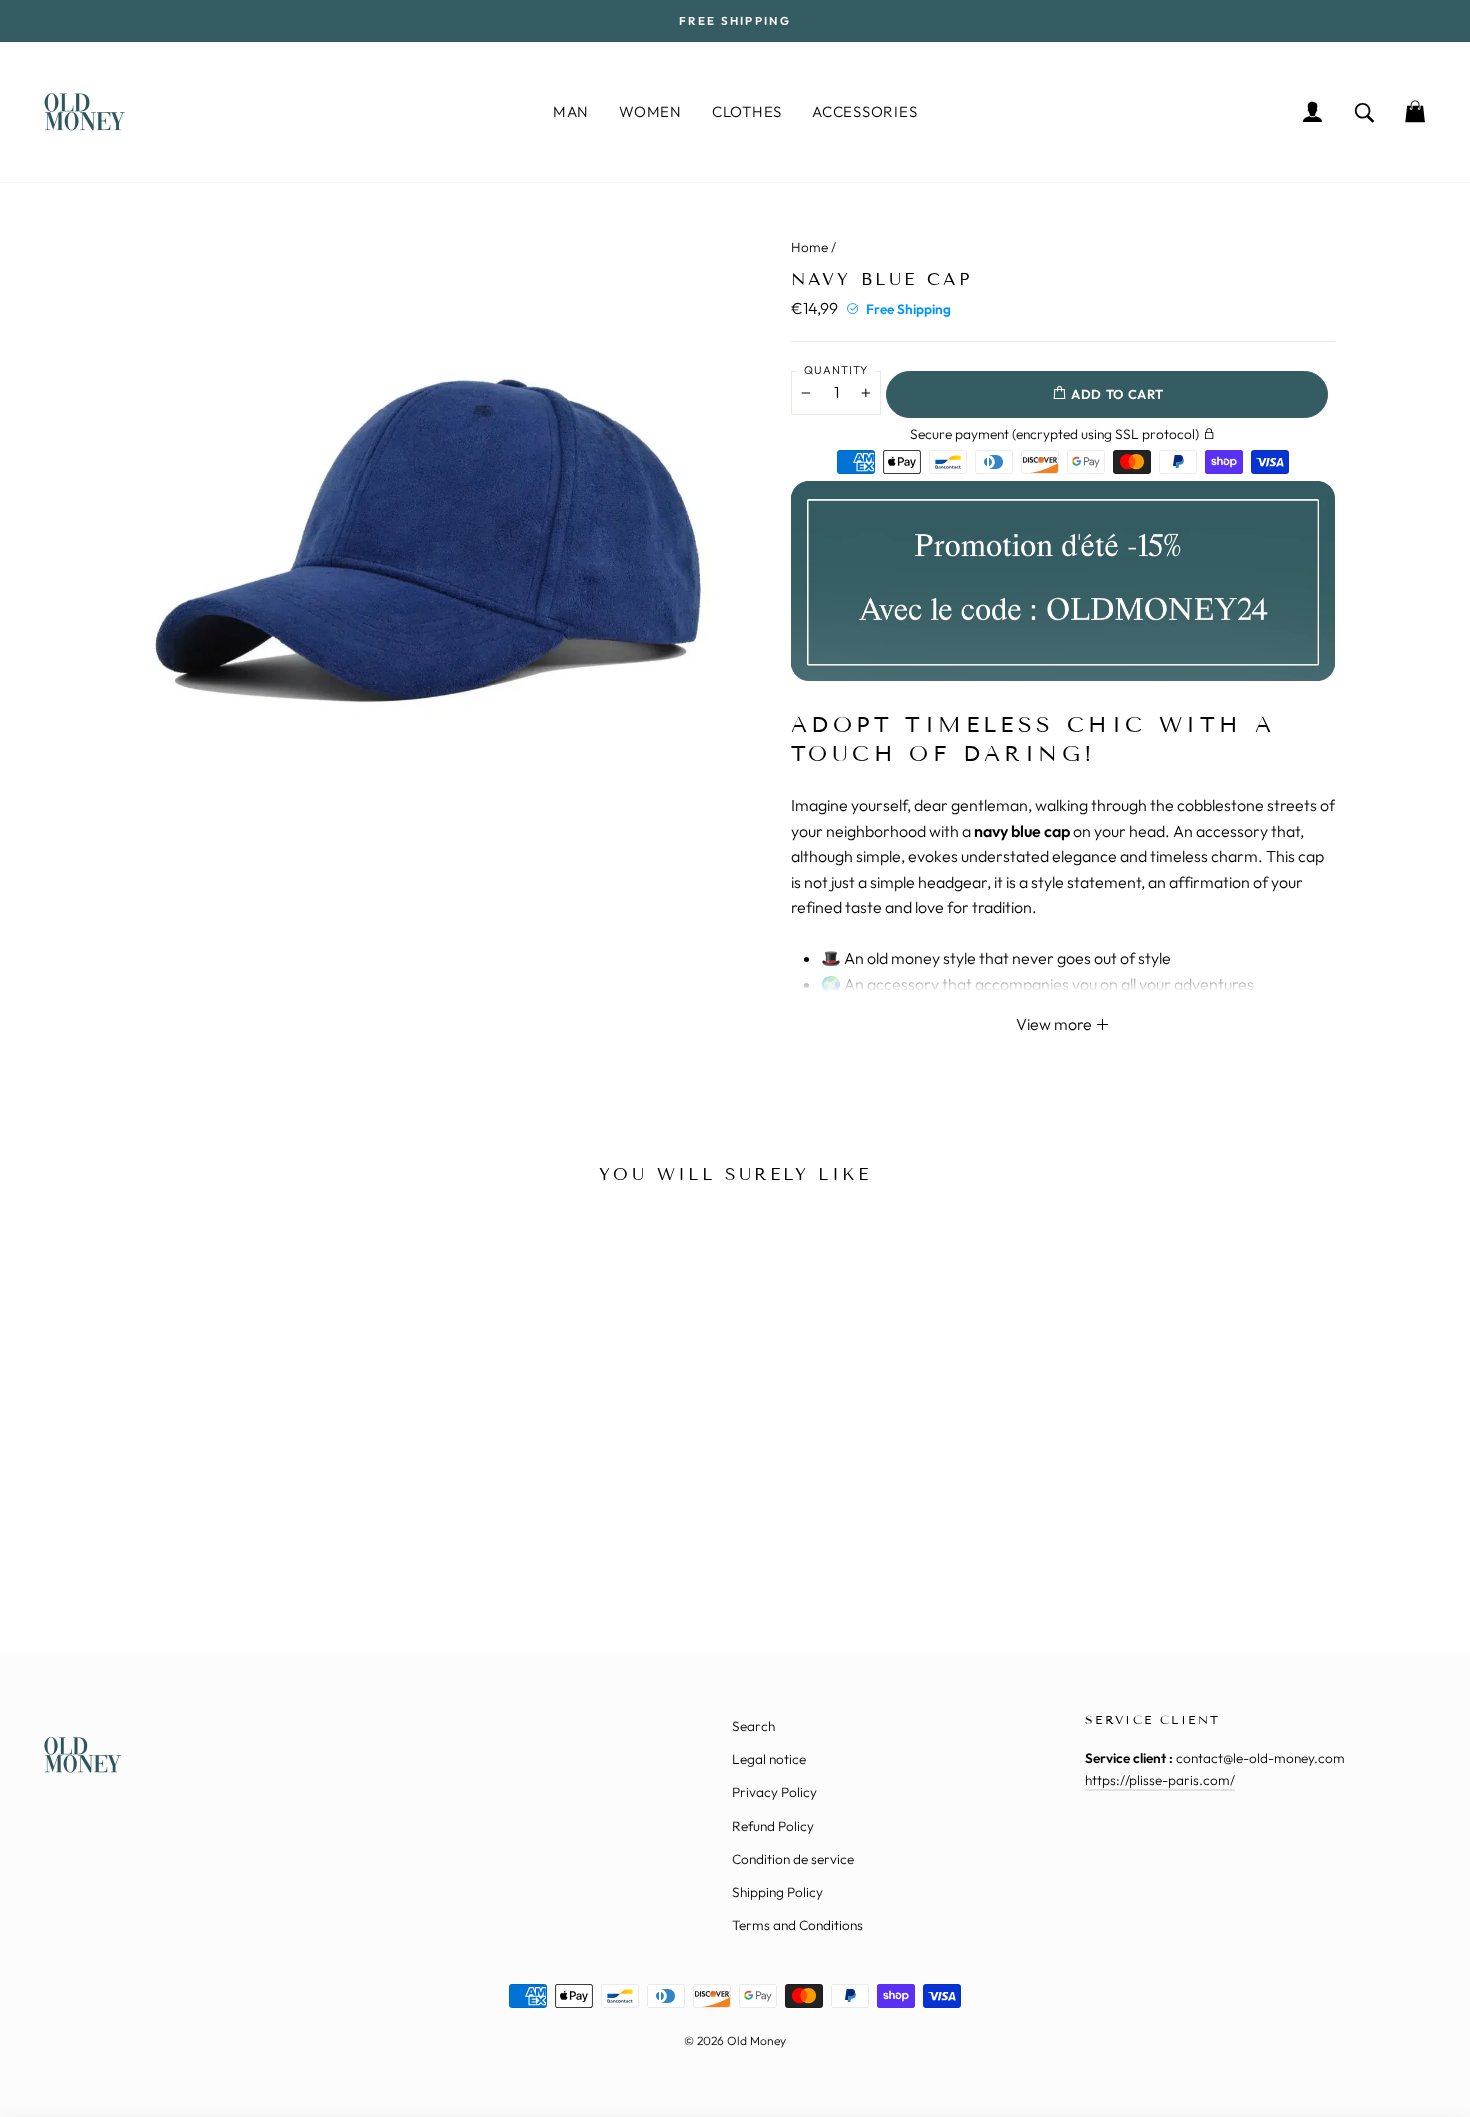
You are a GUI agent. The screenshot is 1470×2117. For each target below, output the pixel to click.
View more (1055, 1024)
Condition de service (793, 1859)
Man (571, 111)
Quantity (836, 370)
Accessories (864, 111)
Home (809, 247)
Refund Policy (773, 1826)
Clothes (747, 111)
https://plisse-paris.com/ (1160, 1780)
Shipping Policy (777, 1892)
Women (650, 111)
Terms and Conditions (797, 1925)
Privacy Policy (774, 1792)
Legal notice (769, 1759)
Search (753, 1726)
